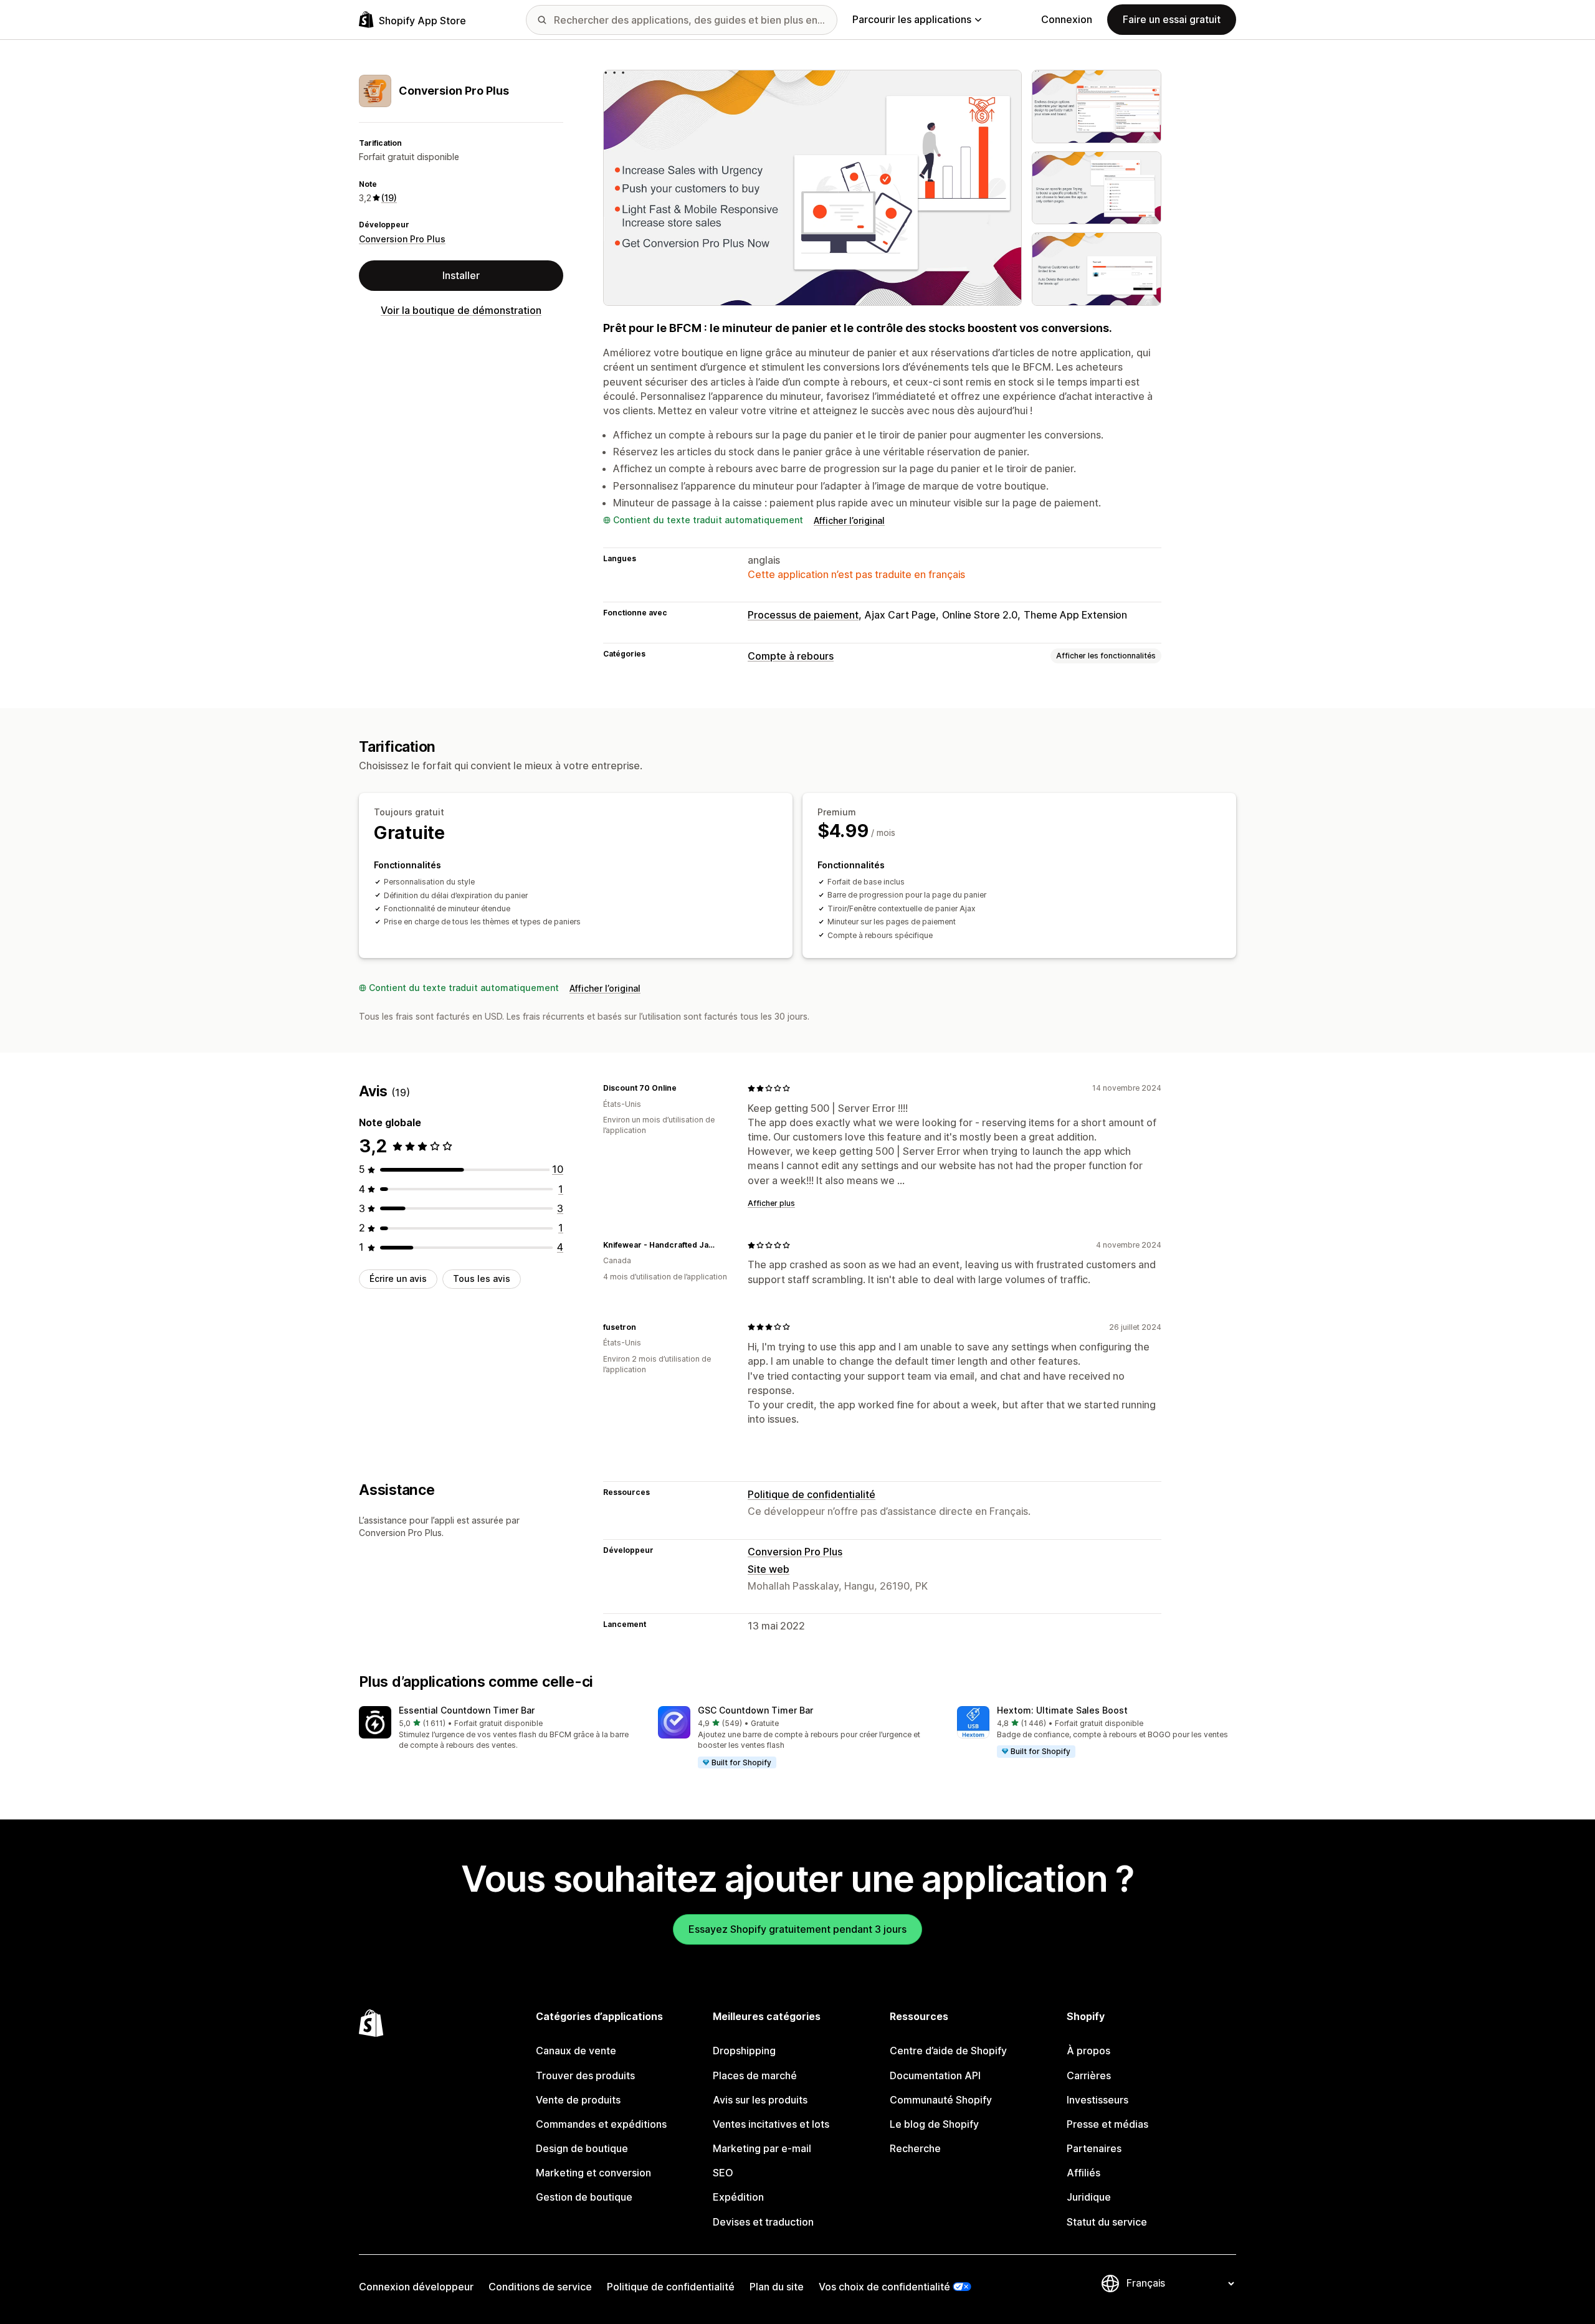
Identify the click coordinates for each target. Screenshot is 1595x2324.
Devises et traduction (763, 2222)
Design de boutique (582, 2148)
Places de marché (755, 2075)
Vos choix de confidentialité (884, 2287)
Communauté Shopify (941, 2100)
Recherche (915, 2148)
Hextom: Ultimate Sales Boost (1062, 1710)
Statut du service (1107, 2222)
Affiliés (1083, 2173)
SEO (723, 2173)
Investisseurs (1097, 2100)
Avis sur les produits (760, 2100)
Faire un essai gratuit (1172, 19)
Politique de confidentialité (812, 1494)
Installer (461, 275)
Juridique (1089, 2197)
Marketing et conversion (593, 2173)
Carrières (1089, 2075)
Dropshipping (744, 2051)
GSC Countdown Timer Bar (755, 1710)
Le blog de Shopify (934, 2124)
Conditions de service (540, 2287)
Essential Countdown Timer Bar (467, 1710)
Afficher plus (771, 1203)
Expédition (738, 2197)
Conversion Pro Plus (402, 239)
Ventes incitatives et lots (771, 2124)
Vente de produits (578, 2100)
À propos (1088, 2051)
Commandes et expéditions (601, 2124)
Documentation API (935, 2075)
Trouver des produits (585, 2075)
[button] (498, 1729)
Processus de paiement (803, 615)
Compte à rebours (791, 656)
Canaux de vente (576, 2051)
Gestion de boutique (584, 2197)
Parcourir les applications (912, 19)
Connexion (1067, 19)
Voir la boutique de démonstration (461, 310)
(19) (389, 198)
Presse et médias (1107, 2124)
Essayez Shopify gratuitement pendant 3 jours (797, 1929)
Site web (769, 1569)
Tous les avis (482, 1278)
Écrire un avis (398, 1278)
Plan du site (777, 2287)
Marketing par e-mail (762, 2148)
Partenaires (1094, 2148)
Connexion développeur (416, 2287)
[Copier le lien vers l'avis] (684, 1088)
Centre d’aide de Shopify (948, 2051)
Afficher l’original (849, 520)
